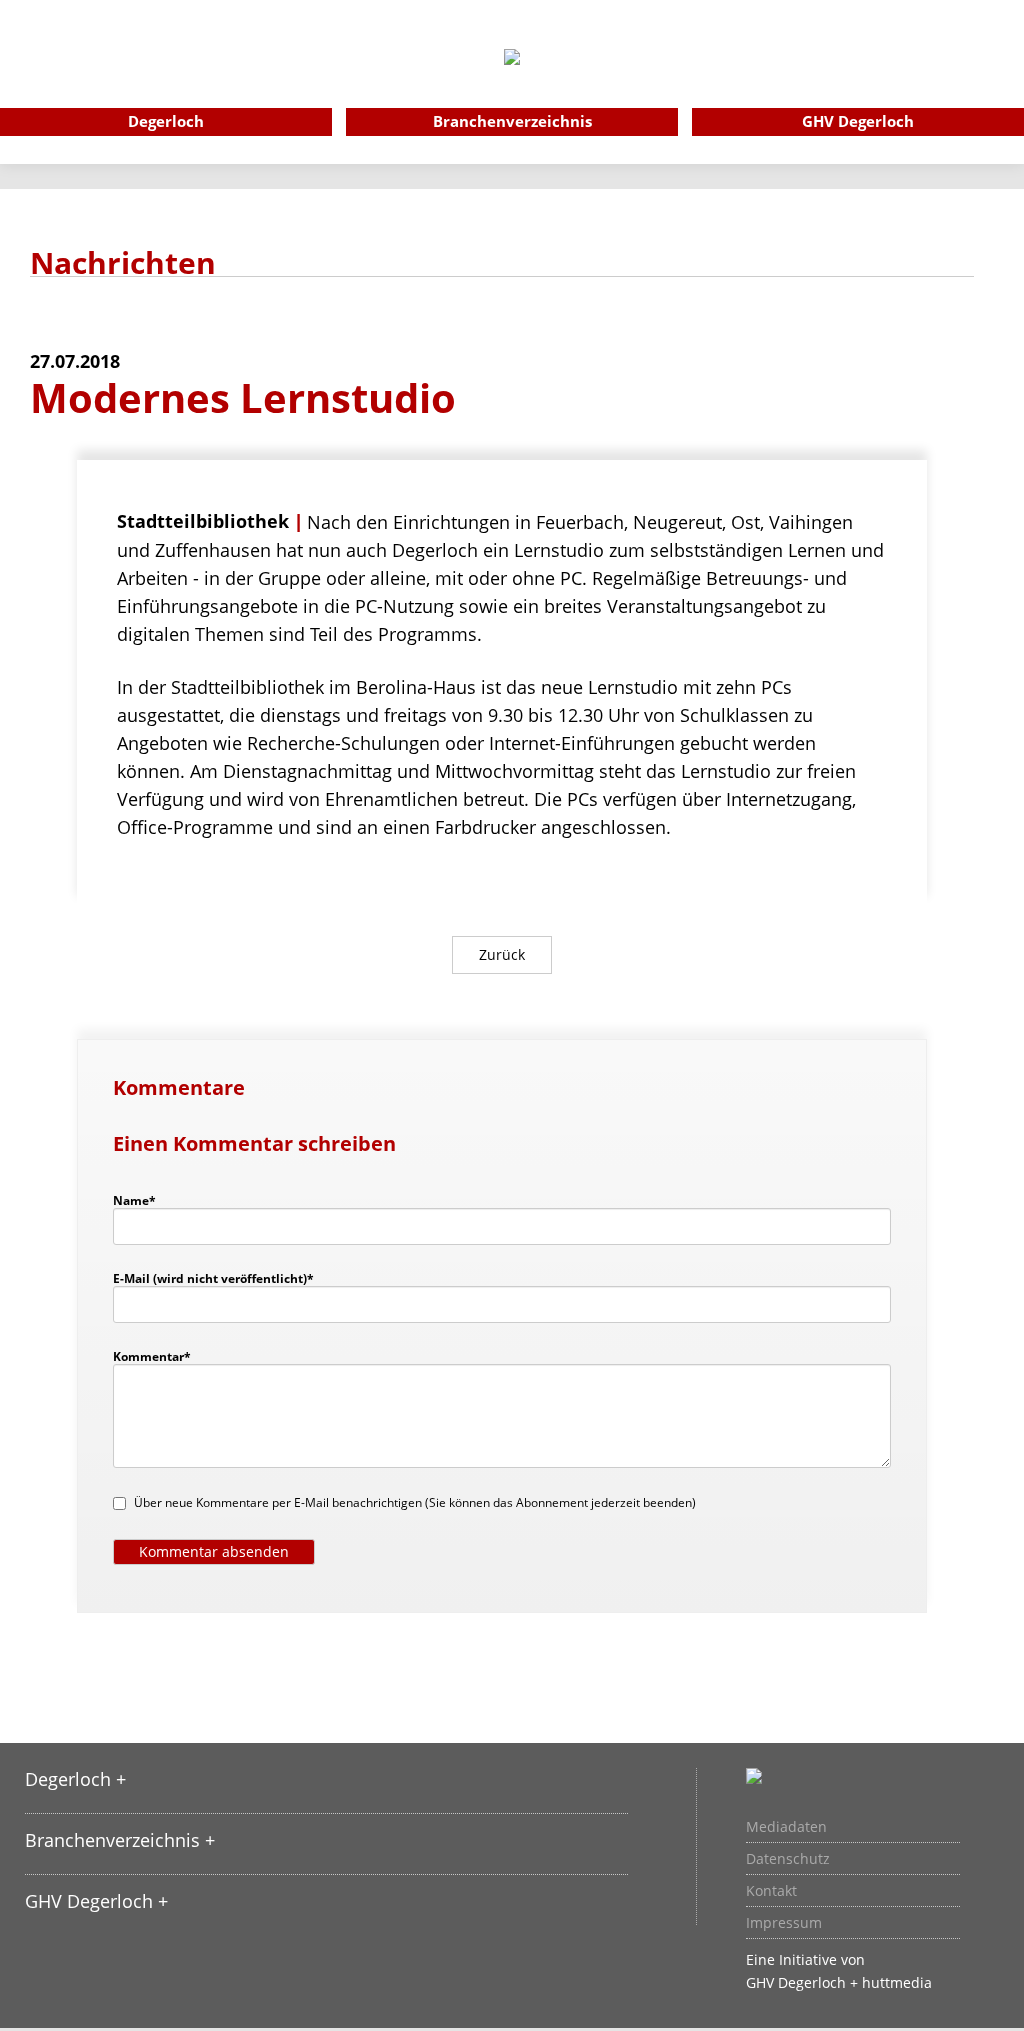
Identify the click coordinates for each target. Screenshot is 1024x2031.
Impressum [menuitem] (784, 1923)
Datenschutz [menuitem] (788, 1859)
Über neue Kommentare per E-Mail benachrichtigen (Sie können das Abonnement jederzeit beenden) (415, 1502)
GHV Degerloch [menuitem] (858, 121)
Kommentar (152, 1356)
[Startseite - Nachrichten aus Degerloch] (512, 84)
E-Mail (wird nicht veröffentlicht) (213, 1278)
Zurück (502, 954)
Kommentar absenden (214, 1551)
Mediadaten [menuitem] (786, 1827)
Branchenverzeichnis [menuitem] (512, 121)
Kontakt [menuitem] (771, 1891)
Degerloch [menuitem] (166, 121)
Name (144, 1200)
